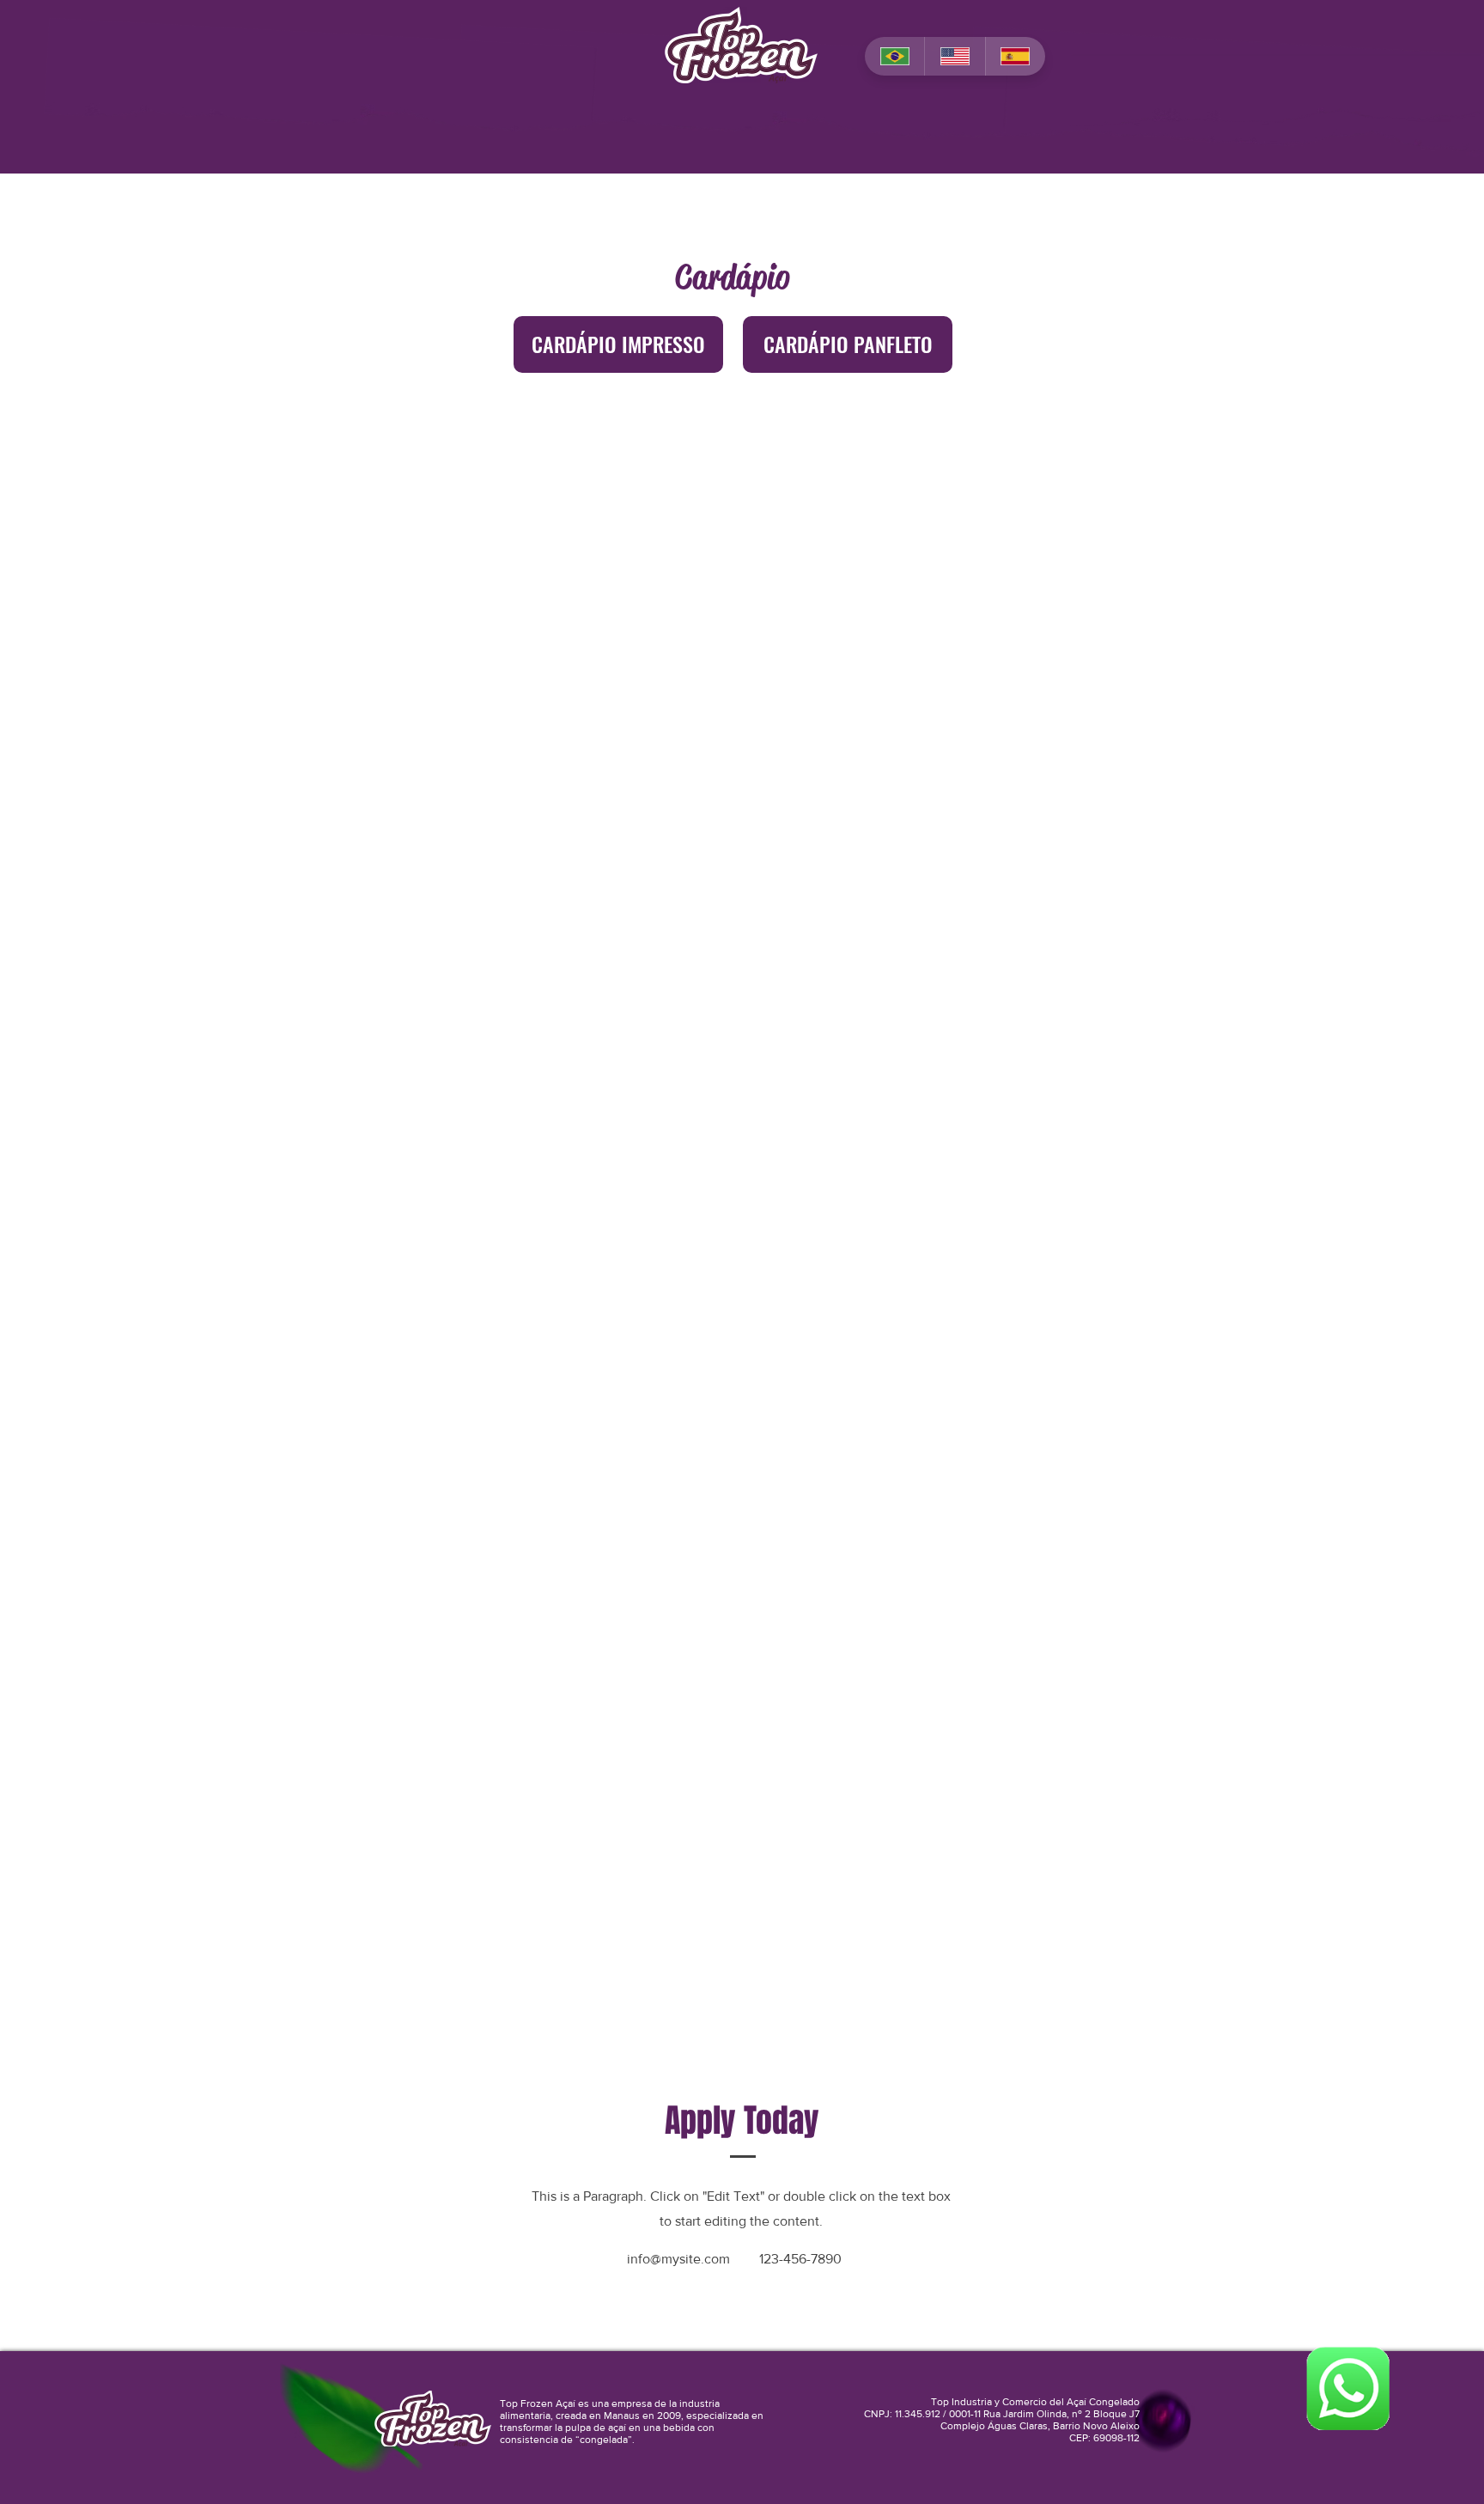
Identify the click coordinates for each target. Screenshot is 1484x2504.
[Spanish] (1015, 56)
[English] (954, 56)
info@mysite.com (678, 2259)
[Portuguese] (894, 56)
